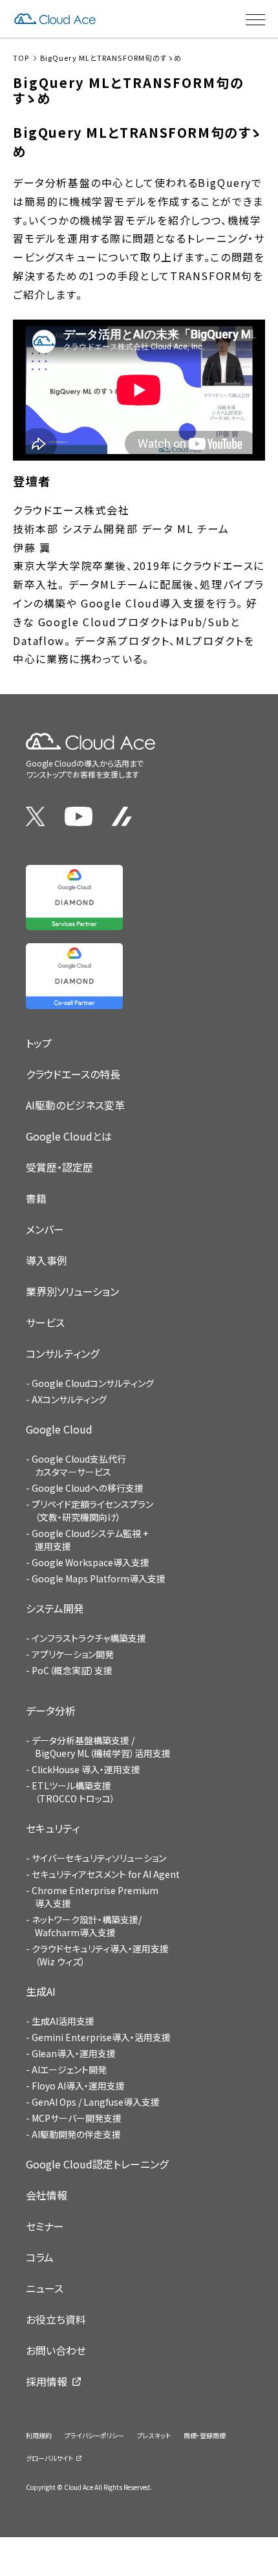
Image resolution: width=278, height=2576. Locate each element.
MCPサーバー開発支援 (77, 2118)
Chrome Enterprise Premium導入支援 (95, 1897)
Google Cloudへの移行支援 (88, 1488)
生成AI (41, 1991)
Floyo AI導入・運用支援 (78, 2086)
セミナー (45, 2226)
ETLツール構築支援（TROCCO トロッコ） (73, 1792)
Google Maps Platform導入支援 (99, 1578)
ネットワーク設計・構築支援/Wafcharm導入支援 (87, 1926)
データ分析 (51, 1710)
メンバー (45, 1229)
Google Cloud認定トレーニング (97, 2164)
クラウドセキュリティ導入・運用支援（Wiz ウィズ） (100, 1955)
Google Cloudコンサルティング (93, 1383)
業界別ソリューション (72, 1291)
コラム (40, 2257)
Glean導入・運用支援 (74, 2053)
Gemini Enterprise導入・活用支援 (101, 2037)
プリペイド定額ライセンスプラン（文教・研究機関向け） (92, 1511)
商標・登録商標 (205, 2435)
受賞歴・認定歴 (59, 1167)
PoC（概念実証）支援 (72, 1670)
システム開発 (55, 1608)
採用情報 (47, 2381)
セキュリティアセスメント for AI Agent (106, 1874)
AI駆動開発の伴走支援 (76, 2134)
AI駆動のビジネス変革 (75, 1105)
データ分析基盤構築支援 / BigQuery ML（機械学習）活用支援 (101, 1747)
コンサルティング (62, 1353)
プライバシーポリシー (94, 2435)
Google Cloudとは (69, 1136)
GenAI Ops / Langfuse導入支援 (96, 2102)
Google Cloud (59, 1429)
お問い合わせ (56, 2350)
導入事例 (47, 1260)
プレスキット (154, 2435)
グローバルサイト (49, 2458)
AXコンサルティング (69, 1399)
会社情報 (47, 2195)
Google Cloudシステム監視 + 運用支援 (90, 1540)
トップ (39, 1043)
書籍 (36, 1198)
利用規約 (39, 2435)
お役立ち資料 (56, 2319)
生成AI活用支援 (63, 2021)
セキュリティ (53, 1828)
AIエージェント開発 (69, 2069)
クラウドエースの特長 (73, 1074)
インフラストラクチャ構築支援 (89, 1638)
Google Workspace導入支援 (91, 1562)
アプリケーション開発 (73, 1654)
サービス (45, 1322)
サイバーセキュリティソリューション (99, 1858)
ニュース (45, 2288)
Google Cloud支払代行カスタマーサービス (79, 1465)
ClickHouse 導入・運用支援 (86, 1769)
